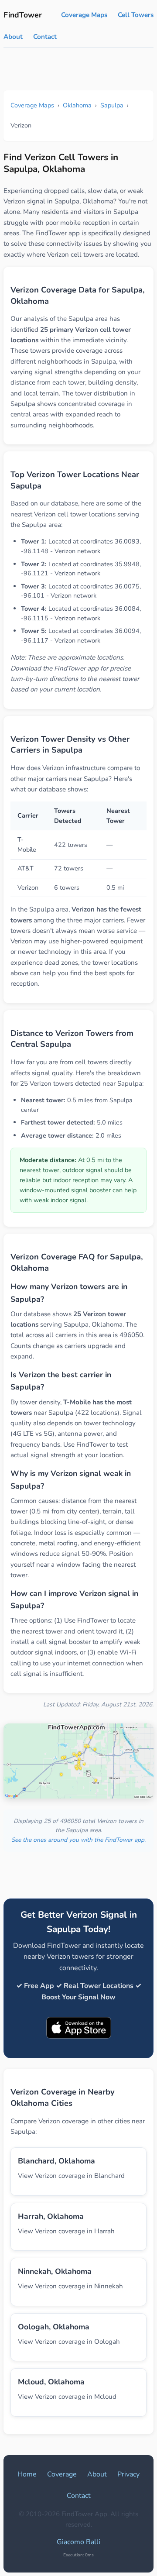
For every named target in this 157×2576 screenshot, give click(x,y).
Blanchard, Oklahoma (56, 2161)
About (13, 37)
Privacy (128, 2474)
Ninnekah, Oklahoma (55, 2271)
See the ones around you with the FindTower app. (78, 1840)
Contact (45, 37)
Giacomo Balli (78, 2542)
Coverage (62, 2474)
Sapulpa (112, 105)
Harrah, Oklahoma (51, 2216)
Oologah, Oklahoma (54, 2327)
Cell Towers (136, 15)
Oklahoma (77, 105)
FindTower (23, 15)
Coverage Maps (84, 15)
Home (27, 2474)
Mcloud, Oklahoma (51, 2382)
